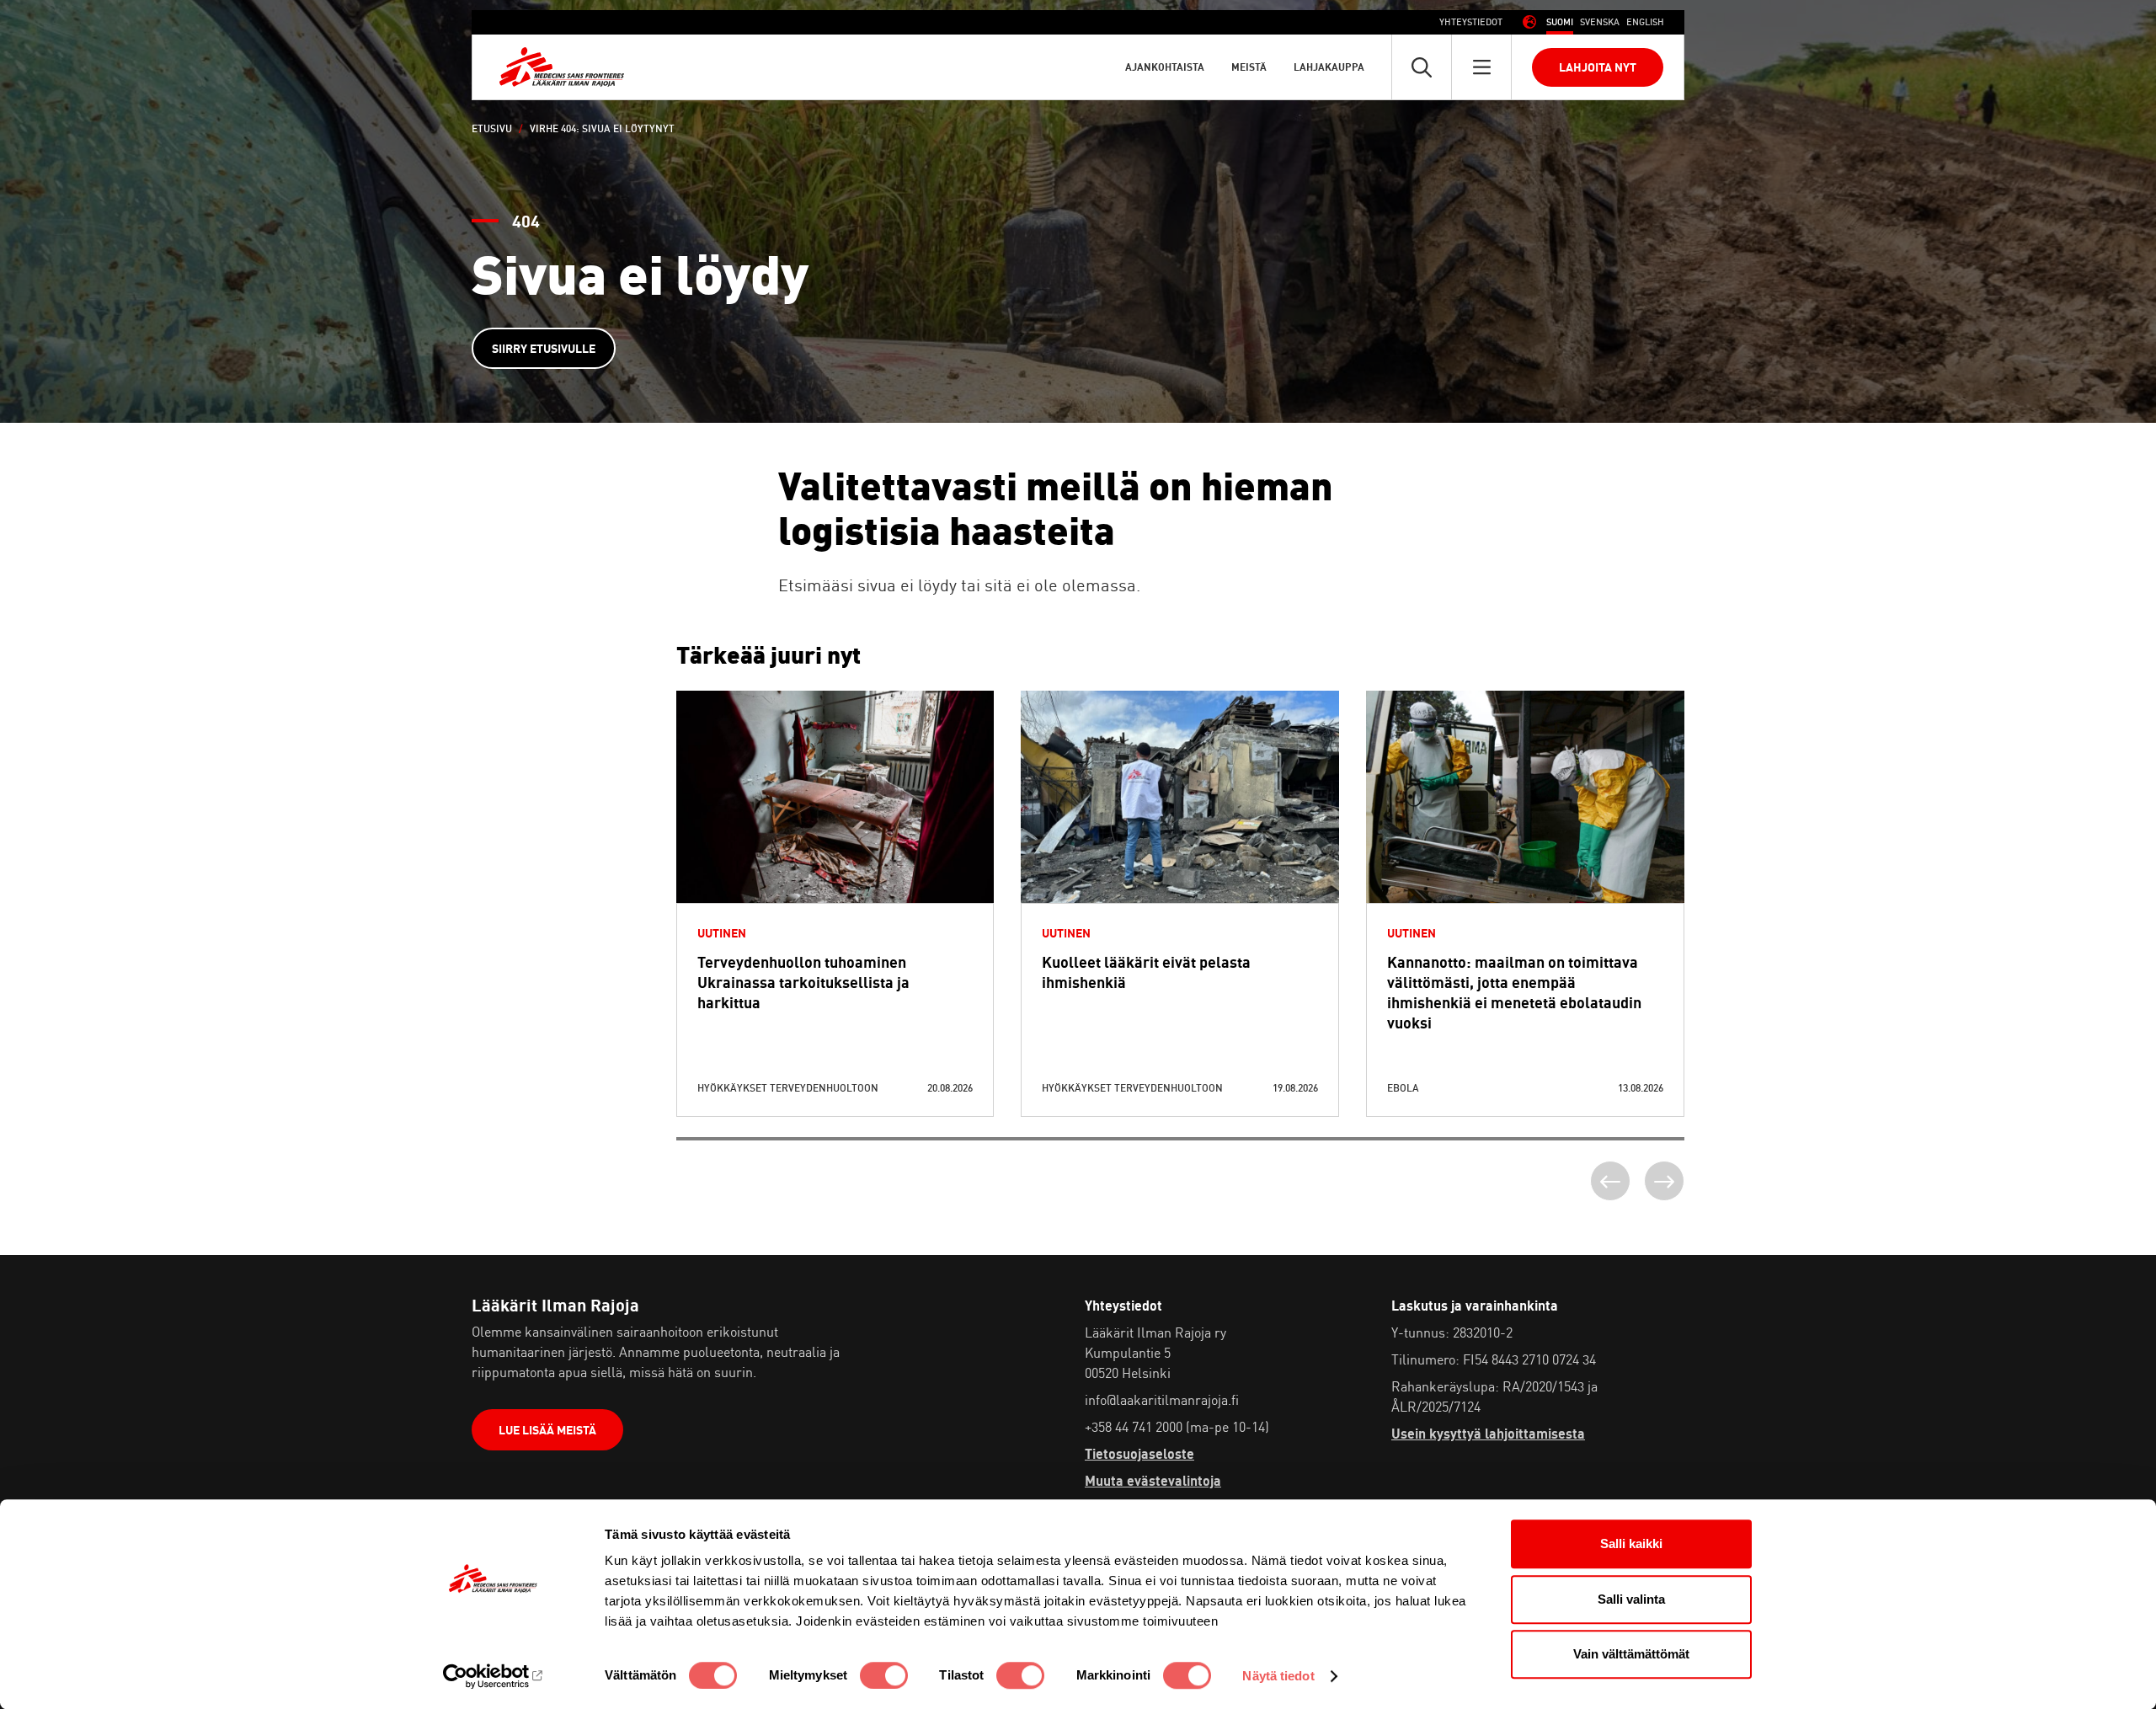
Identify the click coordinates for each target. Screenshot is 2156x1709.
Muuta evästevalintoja (1153, 1481)
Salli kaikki (1631, 1543)
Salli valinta (1631, 1599)
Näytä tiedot (1278, 1676)
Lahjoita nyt (1598, 67)
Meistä (1249, 67)
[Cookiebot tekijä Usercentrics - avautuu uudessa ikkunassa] (493, 1676)
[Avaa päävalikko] (1481, 67)
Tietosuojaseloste (1139, 1454)
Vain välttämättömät (1631, 1654)
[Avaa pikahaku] (1422, 67)
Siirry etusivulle (544, 348)
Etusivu (492, 128)
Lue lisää (835, 838)
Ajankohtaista (1165, 67)
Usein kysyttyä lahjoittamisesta (1488, 1434)
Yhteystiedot (1471, 22)
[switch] (884, 1675)
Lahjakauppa (1329, 67)
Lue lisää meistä (547, 1430)
